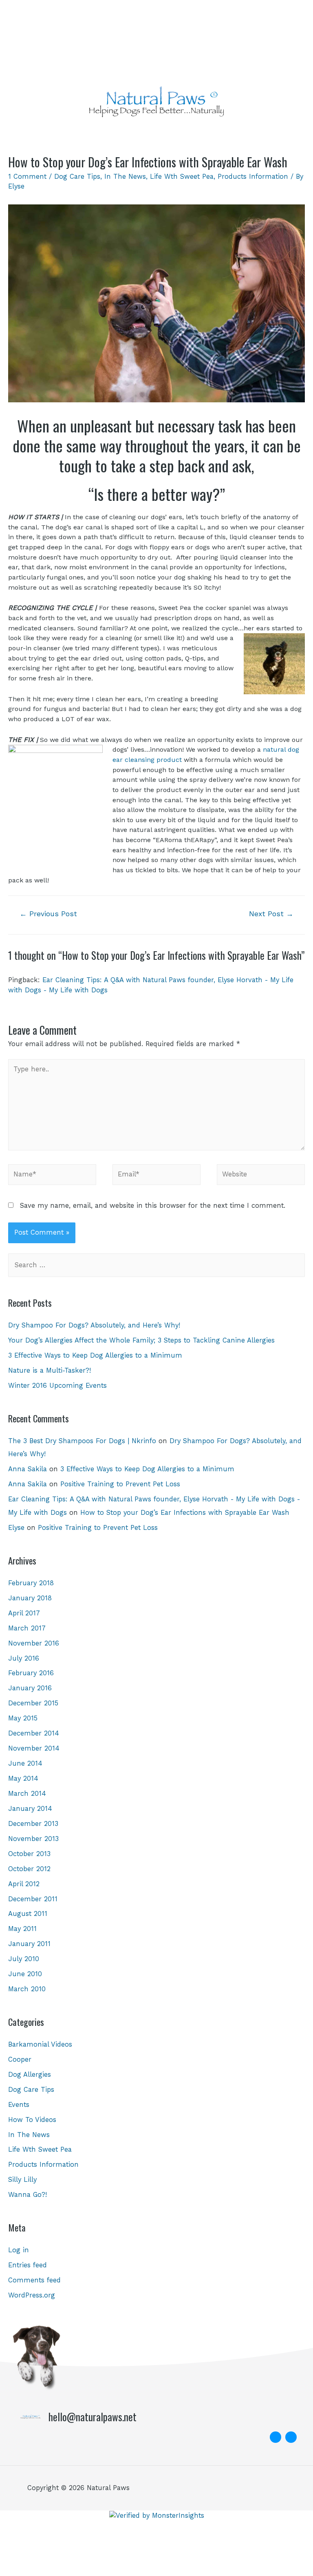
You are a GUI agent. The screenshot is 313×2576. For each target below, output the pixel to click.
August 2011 (28, 1914)
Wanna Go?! (28, 2195)
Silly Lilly (22, 2180)
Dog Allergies (30, 2075)
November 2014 (34, 1748)
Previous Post (48, 914)
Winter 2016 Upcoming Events (57, 1386)
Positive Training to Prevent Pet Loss (120, 1484)
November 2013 (33, 1839)
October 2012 (29, 1869)
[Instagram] (291, 2437)
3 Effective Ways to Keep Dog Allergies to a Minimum (95, 1355)
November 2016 (34, 1643)
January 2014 (30, 1809)
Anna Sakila (28, 1469)
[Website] (261, 1176)
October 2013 (29, 1854)
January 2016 (30, 1688)
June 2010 (25, 1974)
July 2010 (24, 1959)
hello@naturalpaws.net (93, 2417)
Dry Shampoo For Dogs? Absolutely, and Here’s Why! (94, 1325)
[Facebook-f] (276, 2437)
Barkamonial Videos (40, 2044)
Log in (19, 2250)
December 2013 (33, 1824)
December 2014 (34, 1733)
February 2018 (31, 1583)
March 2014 (27, 1794)
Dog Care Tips (77, 177)
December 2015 (33, 1703)
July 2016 (24, 1658)
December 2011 (33, 1899)
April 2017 (24, 1613)
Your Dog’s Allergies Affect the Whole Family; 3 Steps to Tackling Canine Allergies (141, 1340)
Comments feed (34, 2280)
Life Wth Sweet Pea (182, 177)
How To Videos (32, 2120)
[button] (156, 133)
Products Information (253, 177)
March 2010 (27, 1989)
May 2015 (23, 1718)
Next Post (271, 914)
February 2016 (31, 1673)
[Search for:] (156, 1265)
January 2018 (30, 1598)
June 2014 (25, 1763)
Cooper (20, 2059)
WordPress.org (32, 2295)
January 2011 (29, 1944)
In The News (125, 177)
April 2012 (24, 1884)
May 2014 (23, 1778)
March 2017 (27, 1628)
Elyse (16, 1528)
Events (19, 2105)
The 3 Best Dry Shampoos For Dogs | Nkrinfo (82, 1441)
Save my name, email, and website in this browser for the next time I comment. (153, 1206)
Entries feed (28, 2265)
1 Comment (27, 177)
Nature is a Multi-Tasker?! (50, 1370)
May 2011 (22, 1929)
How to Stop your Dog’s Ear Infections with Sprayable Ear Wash (185, 1513)
